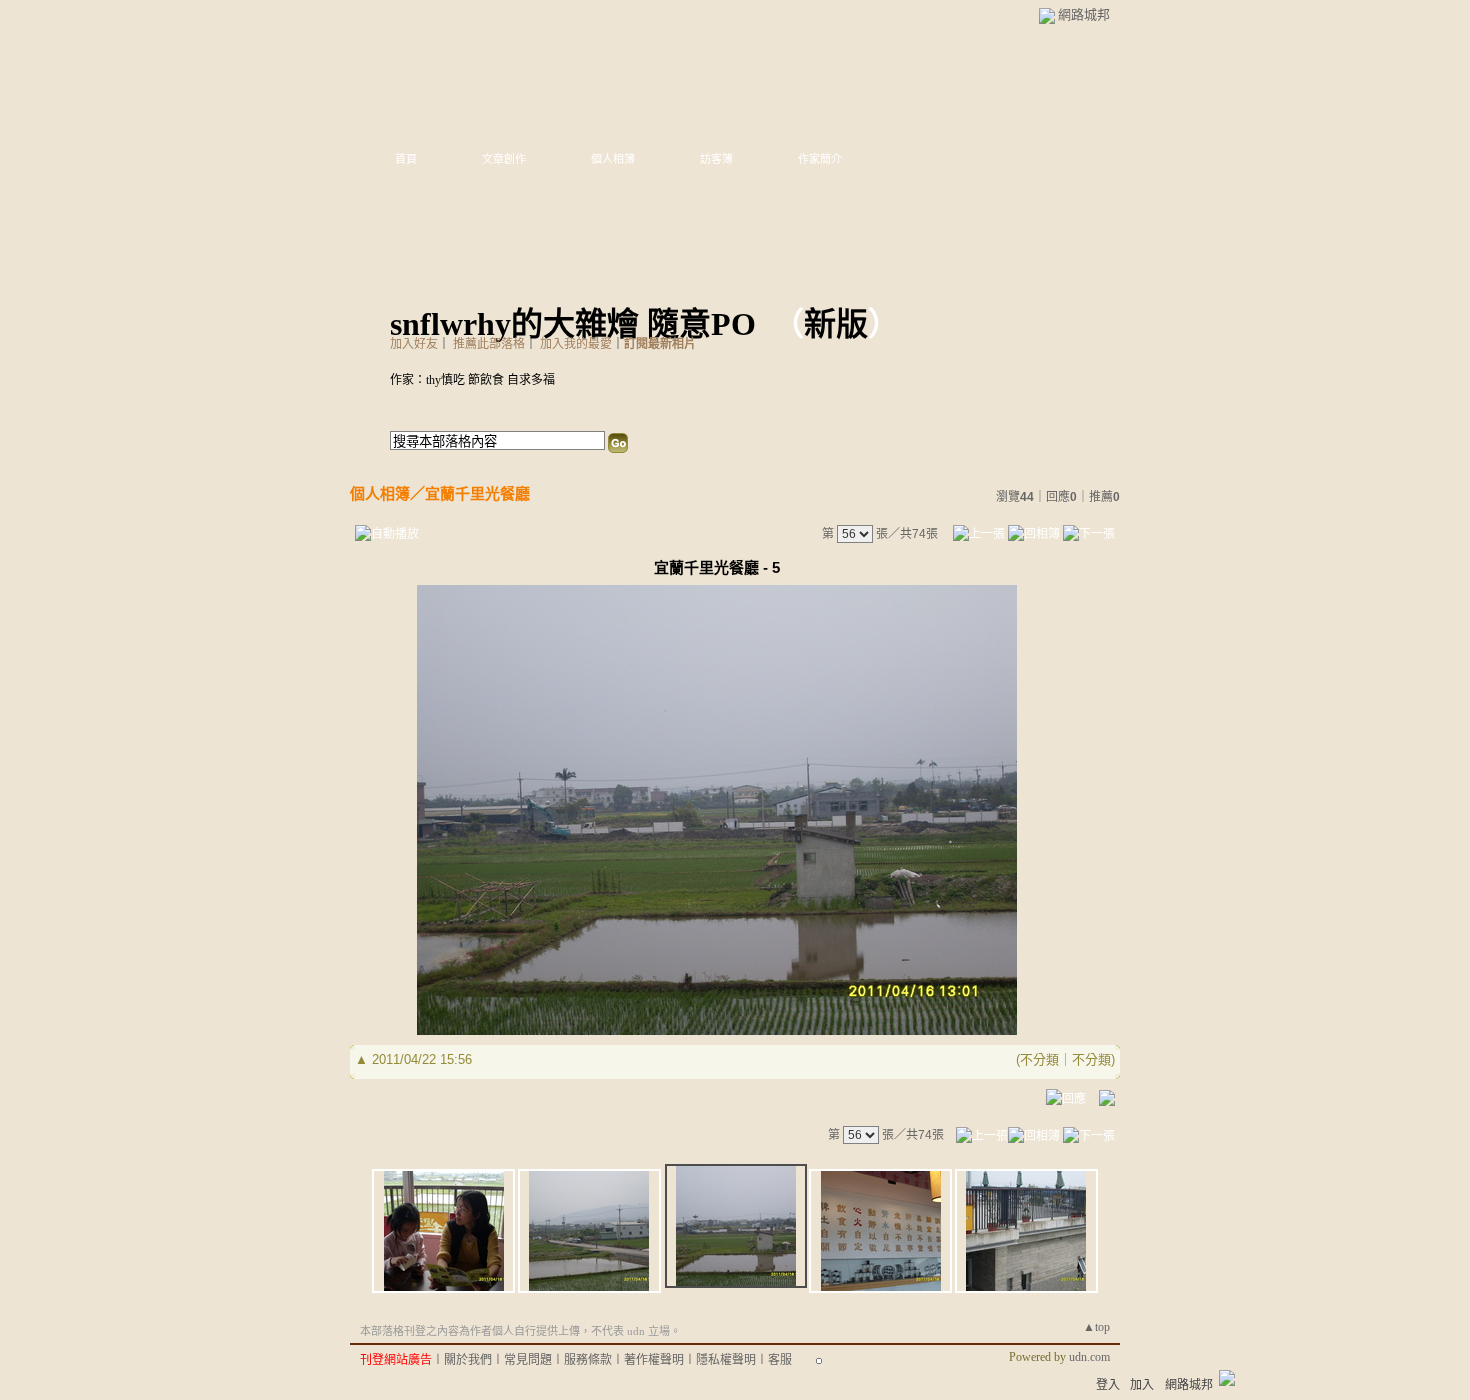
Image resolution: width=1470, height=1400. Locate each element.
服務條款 (588, 1360)
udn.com (1089, 1357)
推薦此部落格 (489, 344)
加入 (1142, 1385)
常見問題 (528, 1360)
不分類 (1039, 1059)
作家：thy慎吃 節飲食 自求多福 (472, 380)
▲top (1096, 1327)
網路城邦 (1084, 14)
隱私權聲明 (726, 1360)
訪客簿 (716, 159)
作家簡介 (820, 159)
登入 (1108, 1385)
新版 (836, 324)
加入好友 (414, 344)
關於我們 (468, 1360)
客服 (780, 1360)
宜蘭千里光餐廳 (477, 493)
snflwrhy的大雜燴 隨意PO (573, 324)
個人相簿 (613, 159)
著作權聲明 (654, 1360)
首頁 (406, 159)
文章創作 (504, 159)
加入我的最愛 (576, 344)
